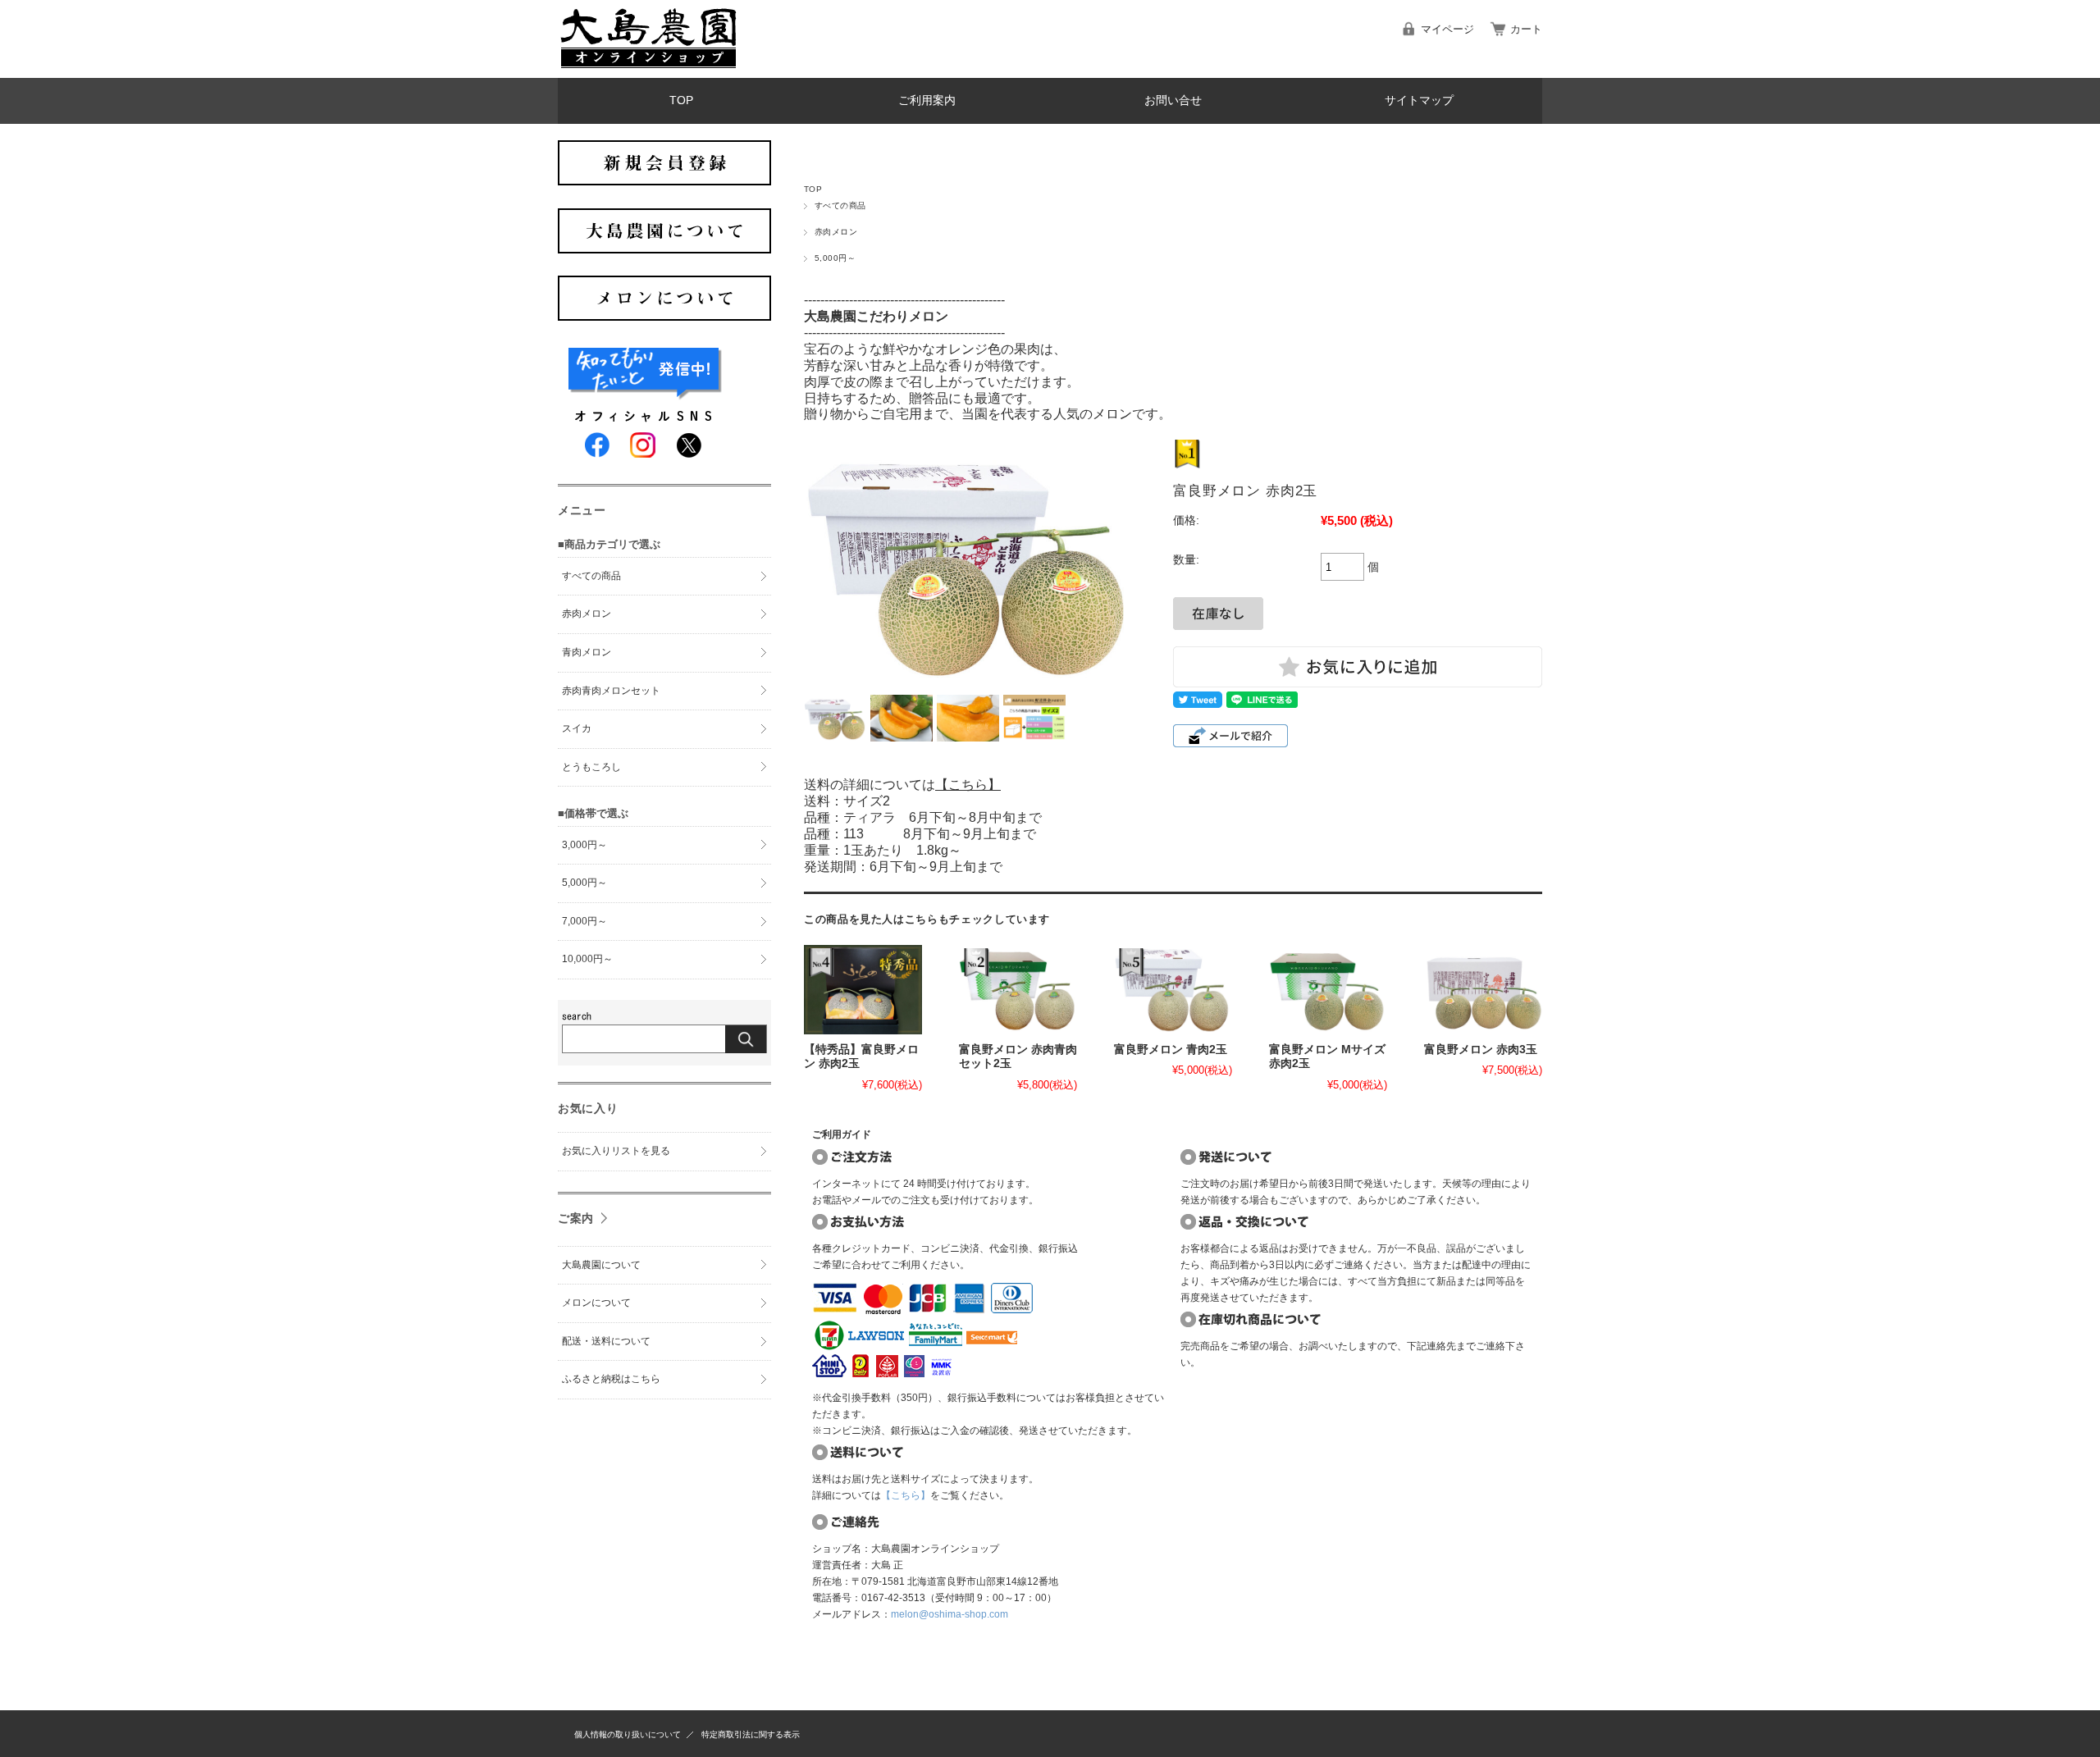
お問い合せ (1173, 100)
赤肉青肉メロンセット (611, 691)
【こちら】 (968, 785)
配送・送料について (606, 1341)
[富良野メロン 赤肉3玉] (1483, 989)
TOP (681, 100)
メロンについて (596, 1303)
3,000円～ (584, 845)
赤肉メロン (836, 232)
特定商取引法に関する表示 (751, 1734)
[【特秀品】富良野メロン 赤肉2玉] (863, 989)
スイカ (577, 728)
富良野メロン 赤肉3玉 (1481, 1050)
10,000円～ (587, 959)
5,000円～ (835, 258)
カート (1526, 29)
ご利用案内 (927, 100)
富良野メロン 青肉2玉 (1171, 1050)
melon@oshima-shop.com (950, 1614)
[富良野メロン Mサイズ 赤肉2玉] (1328, 989)
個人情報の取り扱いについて (628, 1734)
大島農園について (601, 1265)
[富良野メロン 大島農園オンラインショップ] (648, 65)
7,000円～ (584, 921)
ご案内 (576, 1218)
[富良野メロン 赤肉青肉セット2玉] (1018, 989)
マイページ (1447, 29)
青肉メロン (587, 652)
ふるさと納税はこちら (611, 1379)
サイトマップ (1419, 100)
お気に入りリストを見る (616, 1151)
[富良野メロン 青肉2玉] (1173, 989)
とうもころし (591, 767)
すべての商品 (840, 205)
